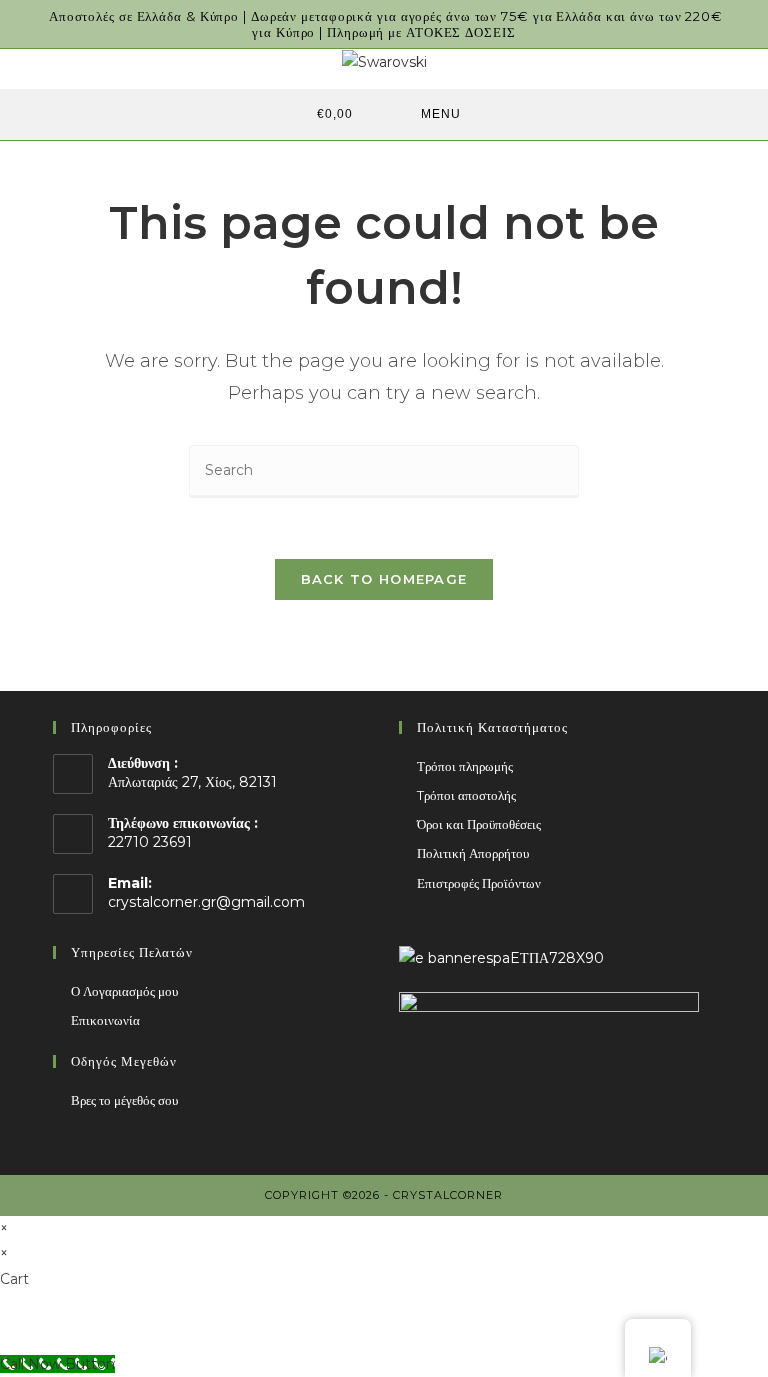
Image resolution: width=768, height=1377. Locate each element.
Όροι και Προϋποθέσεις (479, 824)
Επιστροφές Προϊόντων (479, 883)
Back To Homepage (384, 579)
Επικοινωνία (105, 1020)
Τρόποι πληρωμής (465, 766)
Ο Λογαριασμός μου (124, 991)
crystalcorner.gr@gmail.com (206, 902)
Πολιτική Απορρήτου (473, 853)
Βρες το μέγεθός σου (124, 1100)
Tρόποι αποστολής (466, 795)
